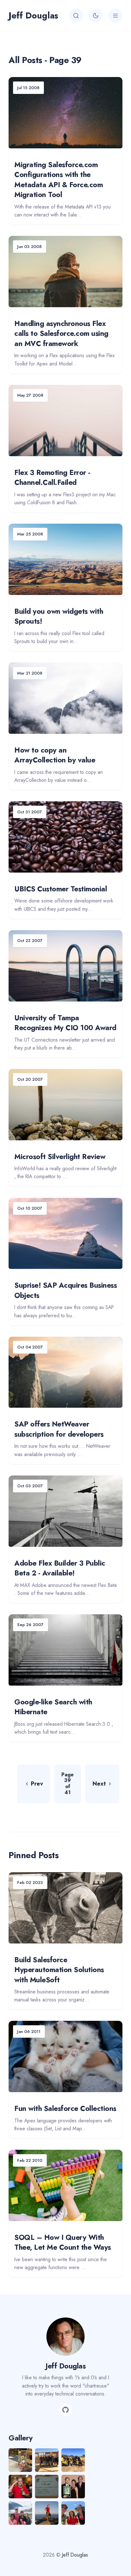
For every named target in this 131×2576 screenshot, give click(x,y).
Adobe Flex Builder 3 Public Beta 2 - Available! (60, 1568)
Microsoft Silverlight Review (60, 1157)
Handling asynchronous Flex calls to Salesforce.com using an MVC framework (61, 333)
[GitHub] (65, 2410)
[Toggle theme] (96, 16)
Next (99, 1784)
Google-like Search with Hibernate (53, 1707)
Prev (37, 1784)
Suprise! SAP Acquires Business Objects (65, 1290)
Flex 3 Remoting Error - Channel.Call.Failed (52, 478)
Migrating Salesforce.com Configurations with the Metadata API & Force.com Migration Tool (59, 180)
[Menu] (115, 16)
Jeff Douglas (33, 15)
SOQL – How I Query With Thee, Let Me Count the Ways (63, 2242)
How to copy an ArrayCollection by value (55, 755)
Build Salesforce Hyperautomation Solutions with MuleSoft (59, 1970)
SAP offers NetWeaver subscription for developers (59, 1429)
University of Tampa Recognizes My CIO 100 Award (65, 1023)
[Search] (76, 16)
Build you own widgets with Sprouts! (59, 616)
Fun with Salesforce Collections (65, 2108)
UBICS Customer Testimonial (61, 889)
